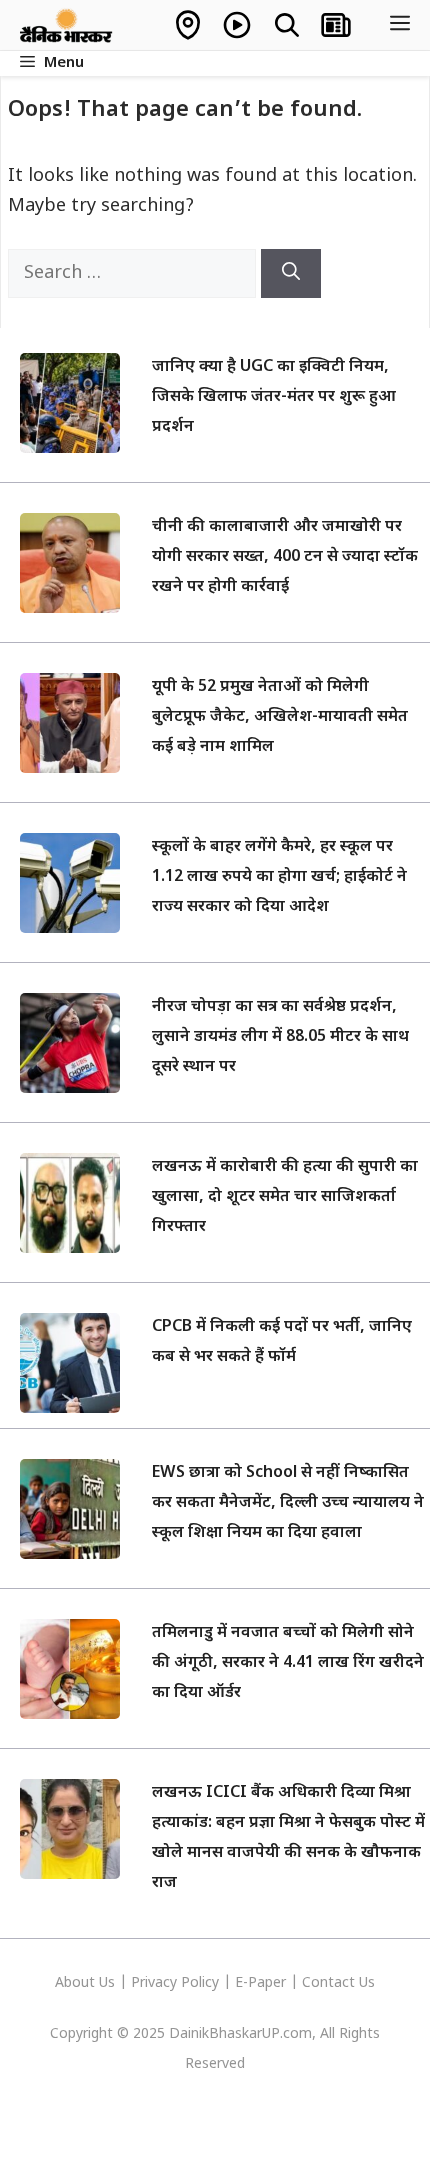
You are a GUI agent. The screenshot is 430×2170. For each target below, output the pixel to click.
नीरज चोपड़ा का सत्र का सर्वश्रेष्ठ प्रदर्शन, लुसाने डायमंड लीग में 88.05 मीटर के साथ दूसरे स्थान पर (280, 1037)
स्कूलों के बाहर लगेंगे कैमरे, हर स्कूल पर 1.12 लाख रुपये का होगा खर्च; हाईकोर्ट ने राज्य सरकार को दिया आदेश (279, 877)
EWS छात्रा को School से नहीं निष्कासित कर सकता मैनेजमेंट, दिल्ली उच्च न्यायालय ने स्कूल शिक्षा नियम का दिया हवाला (288, 1503)
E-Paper (260, 1983)
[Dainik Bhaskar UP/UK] (67, 25)
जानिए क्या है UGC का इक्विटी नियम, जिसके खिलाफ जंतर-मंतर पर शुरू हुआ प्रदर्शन (274, 397)
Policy (200, 1983)
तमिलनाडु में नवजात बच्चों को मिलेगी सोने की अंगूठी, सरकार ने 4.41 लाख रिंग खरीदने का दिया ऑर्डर (288, 1663)
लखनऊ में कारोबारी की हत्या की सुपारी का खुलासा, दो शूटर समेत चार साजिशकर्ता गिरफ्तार (285, 1197)
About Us (87, 1983)
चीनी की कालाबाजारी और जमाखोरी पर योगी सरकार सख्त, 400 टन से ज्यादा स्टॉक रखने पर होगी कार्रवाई (285, 557)
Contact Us (338, 1983)
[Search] (291, 273)
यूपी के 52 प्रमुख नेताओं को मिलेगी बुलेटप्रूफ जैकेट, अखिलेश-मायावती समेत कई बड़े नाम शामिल (280, 717)
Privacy (156, 1983)
